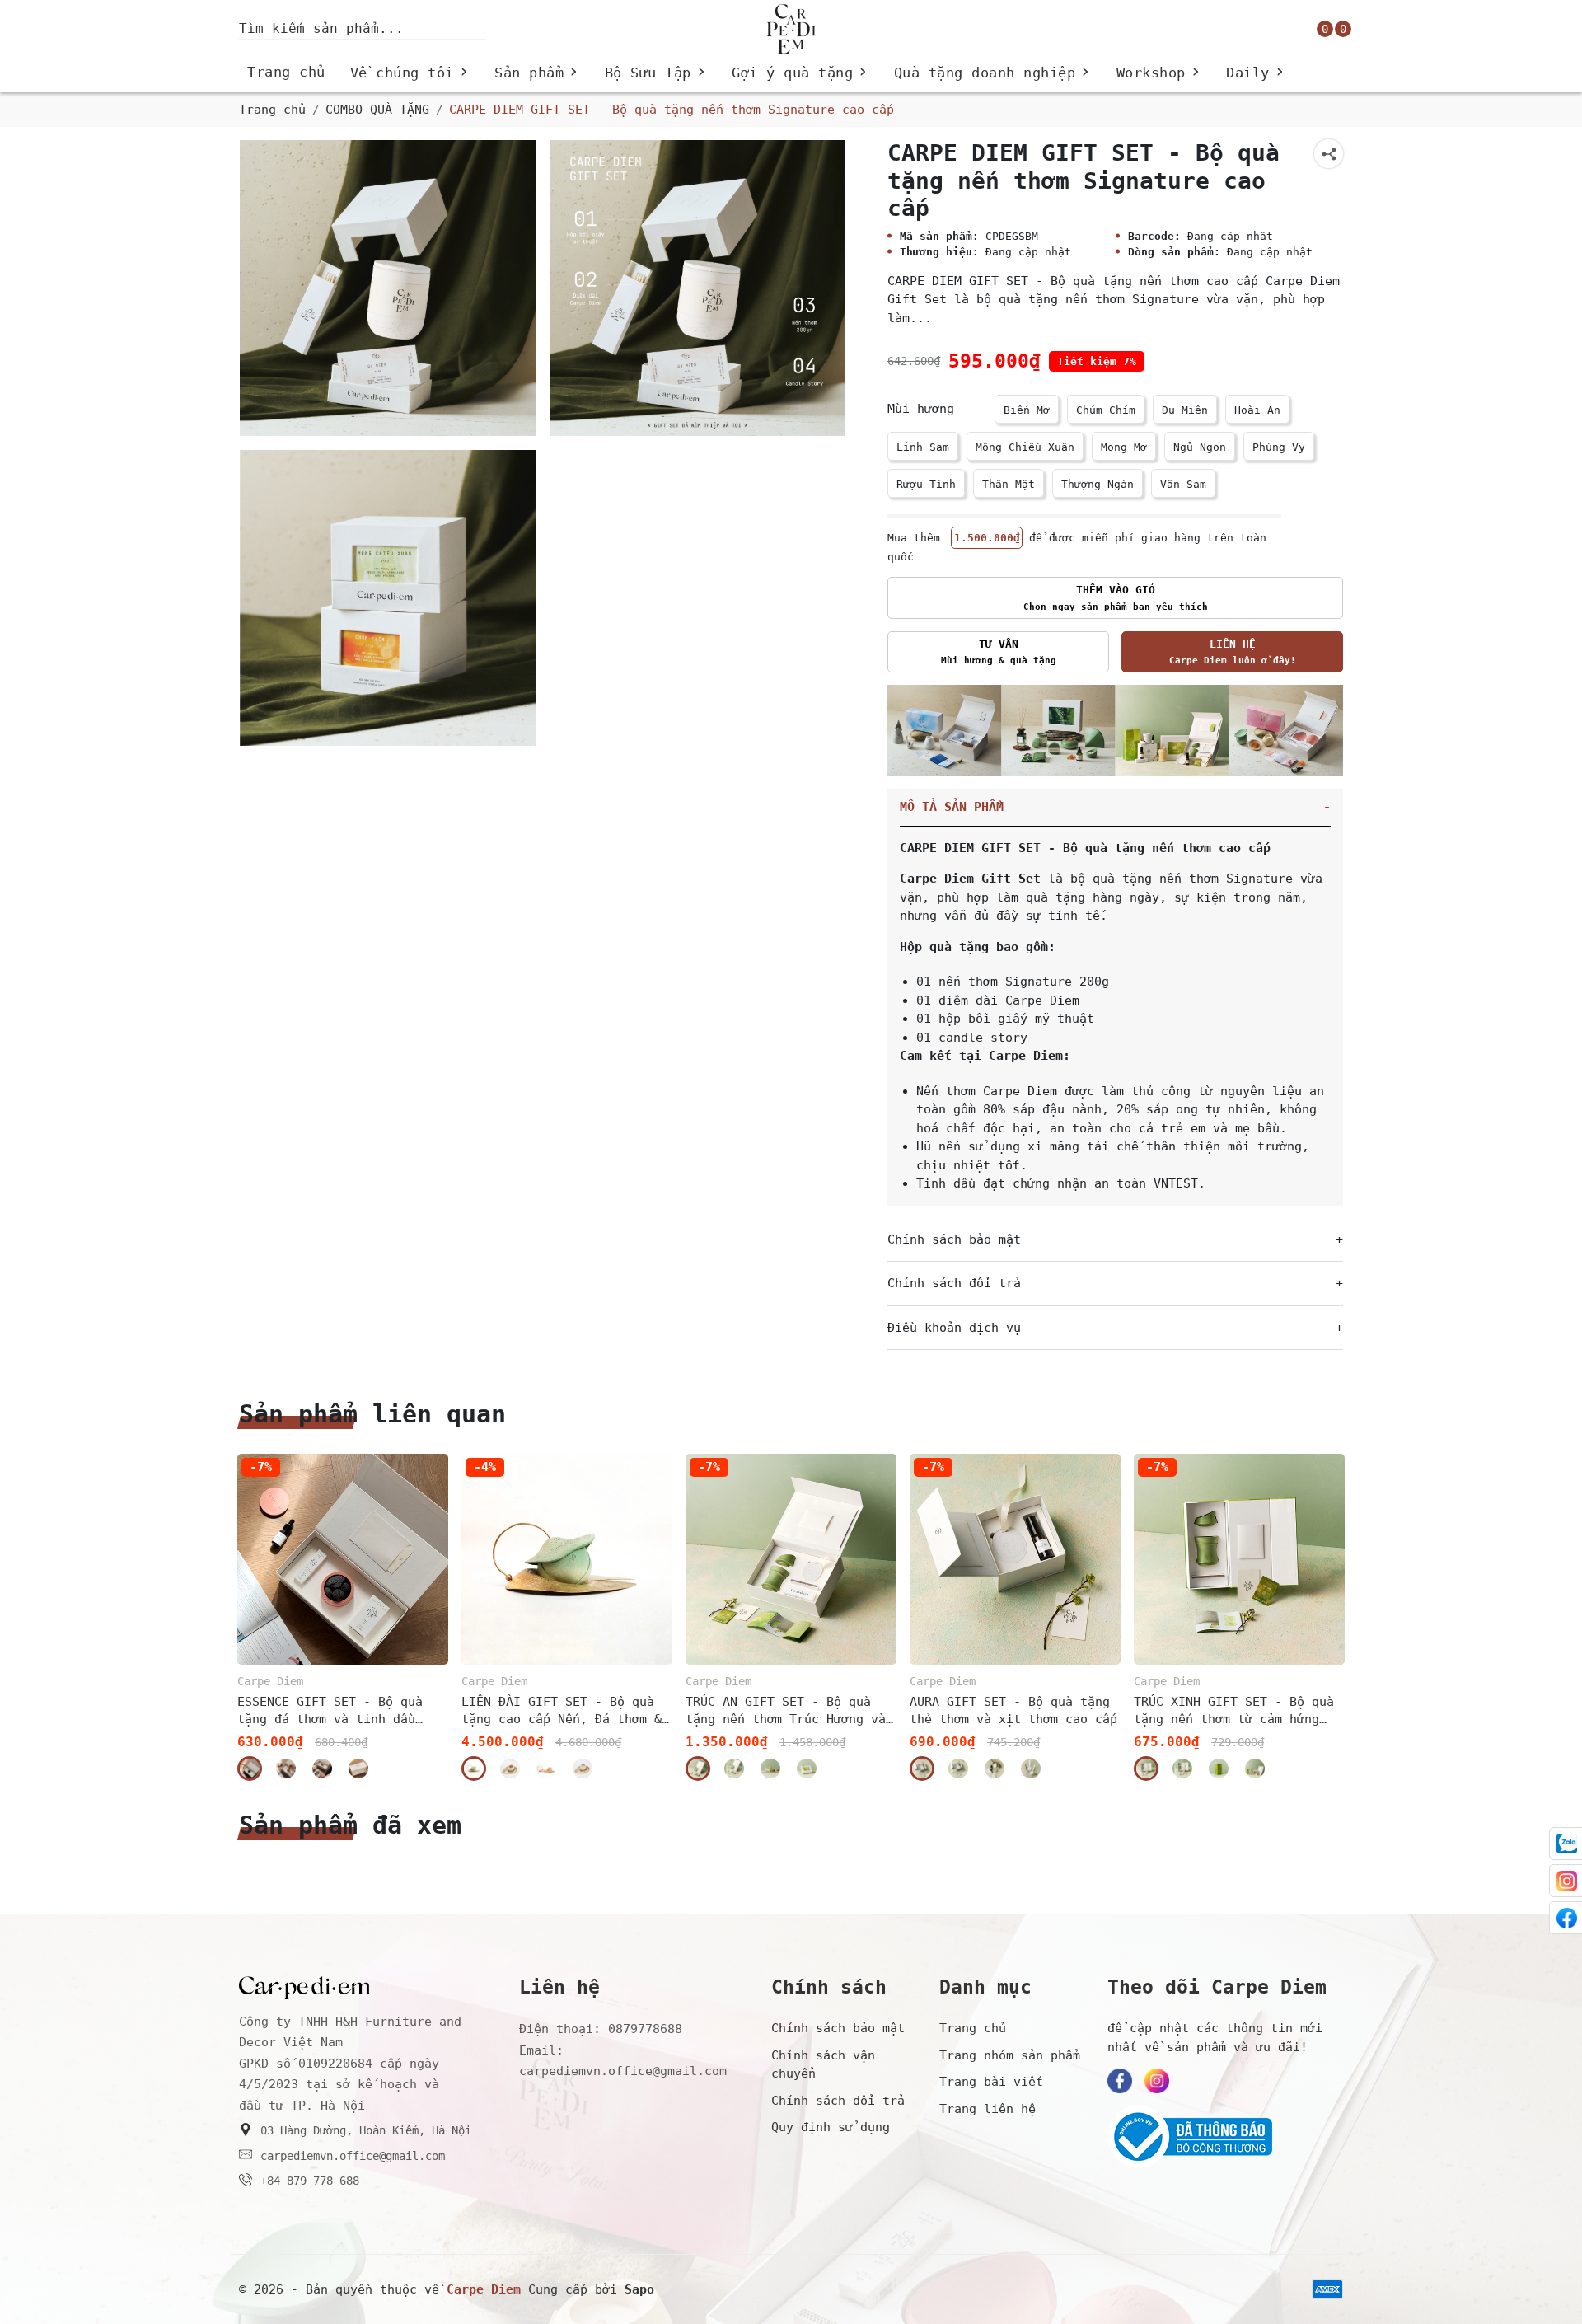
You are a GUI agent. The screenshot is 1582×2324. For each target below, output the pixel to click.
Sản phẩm (537, 73)
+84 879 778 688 (310, 2181)
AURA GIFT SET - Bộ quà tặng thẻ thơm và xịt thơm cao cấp (1013, 1710)
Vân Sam (1183, 484)
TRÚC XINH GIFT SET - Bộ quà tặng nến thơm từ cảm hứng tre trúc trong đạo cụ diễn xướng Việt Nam (1234, 1711)
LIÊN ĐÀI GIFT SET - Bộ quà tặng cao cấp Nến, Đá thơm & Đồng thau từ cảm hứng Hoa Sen (562, 1711)
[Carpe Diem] (791, 29)
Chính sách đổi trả (838, 2101)
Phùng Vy (1279, 447)
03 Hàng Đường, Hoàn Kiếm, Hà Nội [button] (366, 2130)
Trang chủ (286, 72)
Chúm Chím (1106, 410)
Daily (1256, 73)
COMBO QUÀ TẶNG (377, 110)
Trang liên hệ (988, 2109)
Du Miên (1185, 410)
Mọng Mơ (1124, 447)
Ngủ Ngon (1200, 447)
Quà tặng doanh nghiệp (993, 73)
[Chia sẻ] (1329, 154)
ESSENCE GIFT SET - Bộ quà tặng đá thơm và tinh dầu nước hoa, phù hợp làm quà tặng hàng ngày (330, 1711)
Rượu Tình (926, 484)
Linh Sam (923, 447)
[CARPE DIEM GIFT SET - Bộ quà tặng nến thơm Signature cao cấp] (388, 288)
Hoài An (1257, 410)
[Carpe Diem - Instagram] (1157, 2081)
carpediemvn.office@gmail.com (353, 2156)
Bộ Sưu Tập (656, 73)
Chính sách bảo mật (838, 2028)
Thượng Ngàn (1098, 484)
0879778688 (645, 2029)
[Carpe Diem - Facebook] (1120, 2081)
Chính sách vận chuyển (823, 2065)
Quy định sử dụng (831, 2127)
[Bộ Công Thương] (1225, 2137)
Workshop (1159, 73)
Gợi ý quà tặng (800, 73)
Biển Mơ (1027, 410)
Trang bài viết (991, 2082)
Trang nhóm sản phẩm (1010, 2055)
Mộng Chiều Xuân (1025, 447)
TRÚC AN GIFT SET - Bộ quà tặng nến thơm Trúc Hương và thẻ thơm (786, 1711)
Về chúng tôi (410, 73)
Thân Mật (1009, 484)
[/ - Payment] (1327, 2289)
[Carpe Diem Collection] (1115, 731)
